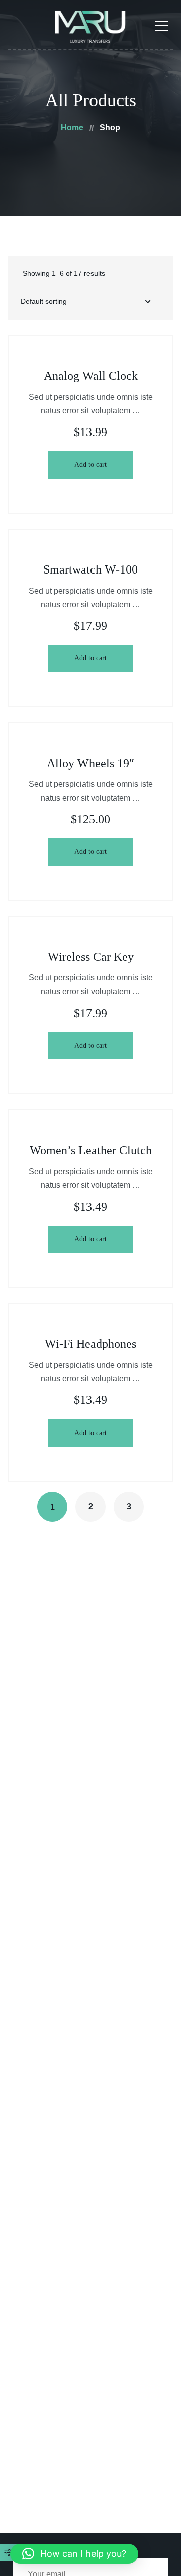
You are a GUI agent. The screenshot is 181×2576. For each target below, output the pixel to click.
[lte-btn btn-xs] (90, 465)
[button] (74, 2554)
